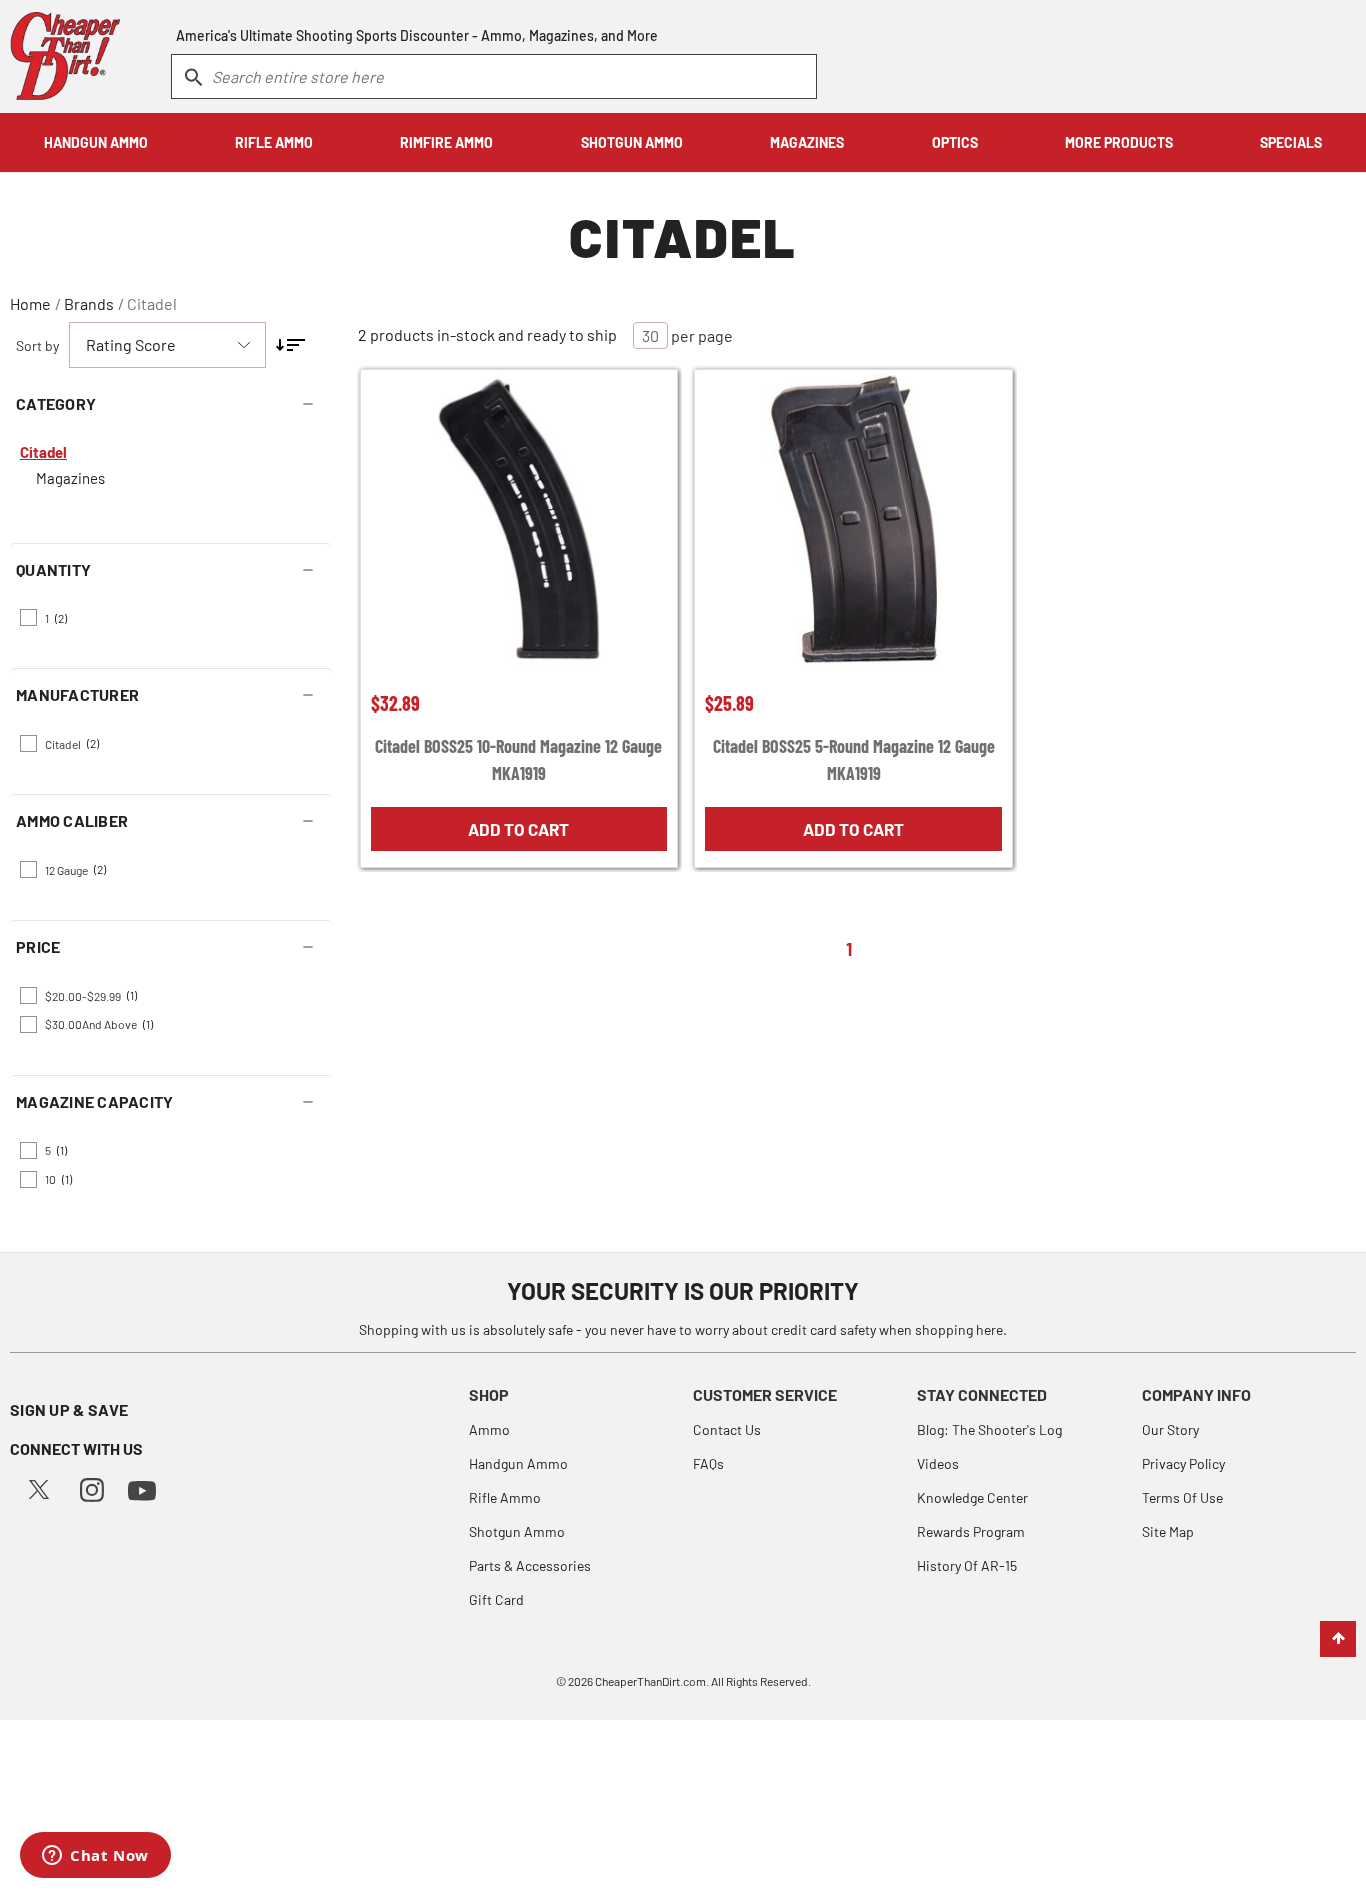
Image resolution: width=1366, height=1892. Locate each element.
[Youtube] (142, 1488)
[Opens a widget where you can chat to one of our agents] (95, 1857)
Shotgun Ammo (517, 1531)
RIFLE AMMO (274, 142)
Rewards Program (971, 1531)
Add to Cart (518, 829)
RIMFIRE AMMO (446, 142)
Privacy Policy (1183, 1463)
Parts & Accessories (530, 1565)
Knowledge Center (972, 1497)
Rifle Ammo (505, 1497)
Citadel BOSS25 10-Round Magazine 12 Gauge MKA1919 (518, 759)
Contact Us (727, 1429)
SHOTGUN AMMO (632, 142)
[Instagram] (92, 1487)
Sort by (37, 345)
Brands (89, 303)
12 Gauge (75, 869)
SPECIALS (1291, 142)
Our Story (1170, 1429)
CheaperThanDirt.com (650, 1681)
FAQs (708, 1463)
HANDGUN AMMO (96, 142)
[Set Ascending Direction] (290, 345)
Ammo (489, 1429)
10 (58, 1179)
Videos (938, 1463)
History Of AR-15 (967, 1565)
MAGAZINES (807, 142)
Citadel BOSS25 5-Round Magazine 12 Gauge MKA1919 (854, 759)
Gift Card (496, 1599)
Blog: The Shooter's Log (989, 1429)
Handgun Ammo (518, 1463)
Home (30, 303)
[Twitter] (39, 1487)
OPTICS (955, 142)
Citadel (152, 303)
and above (99, 1024)
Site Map (1168, 1531)
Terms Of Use (1182, 1497)
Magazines (70, 478)
